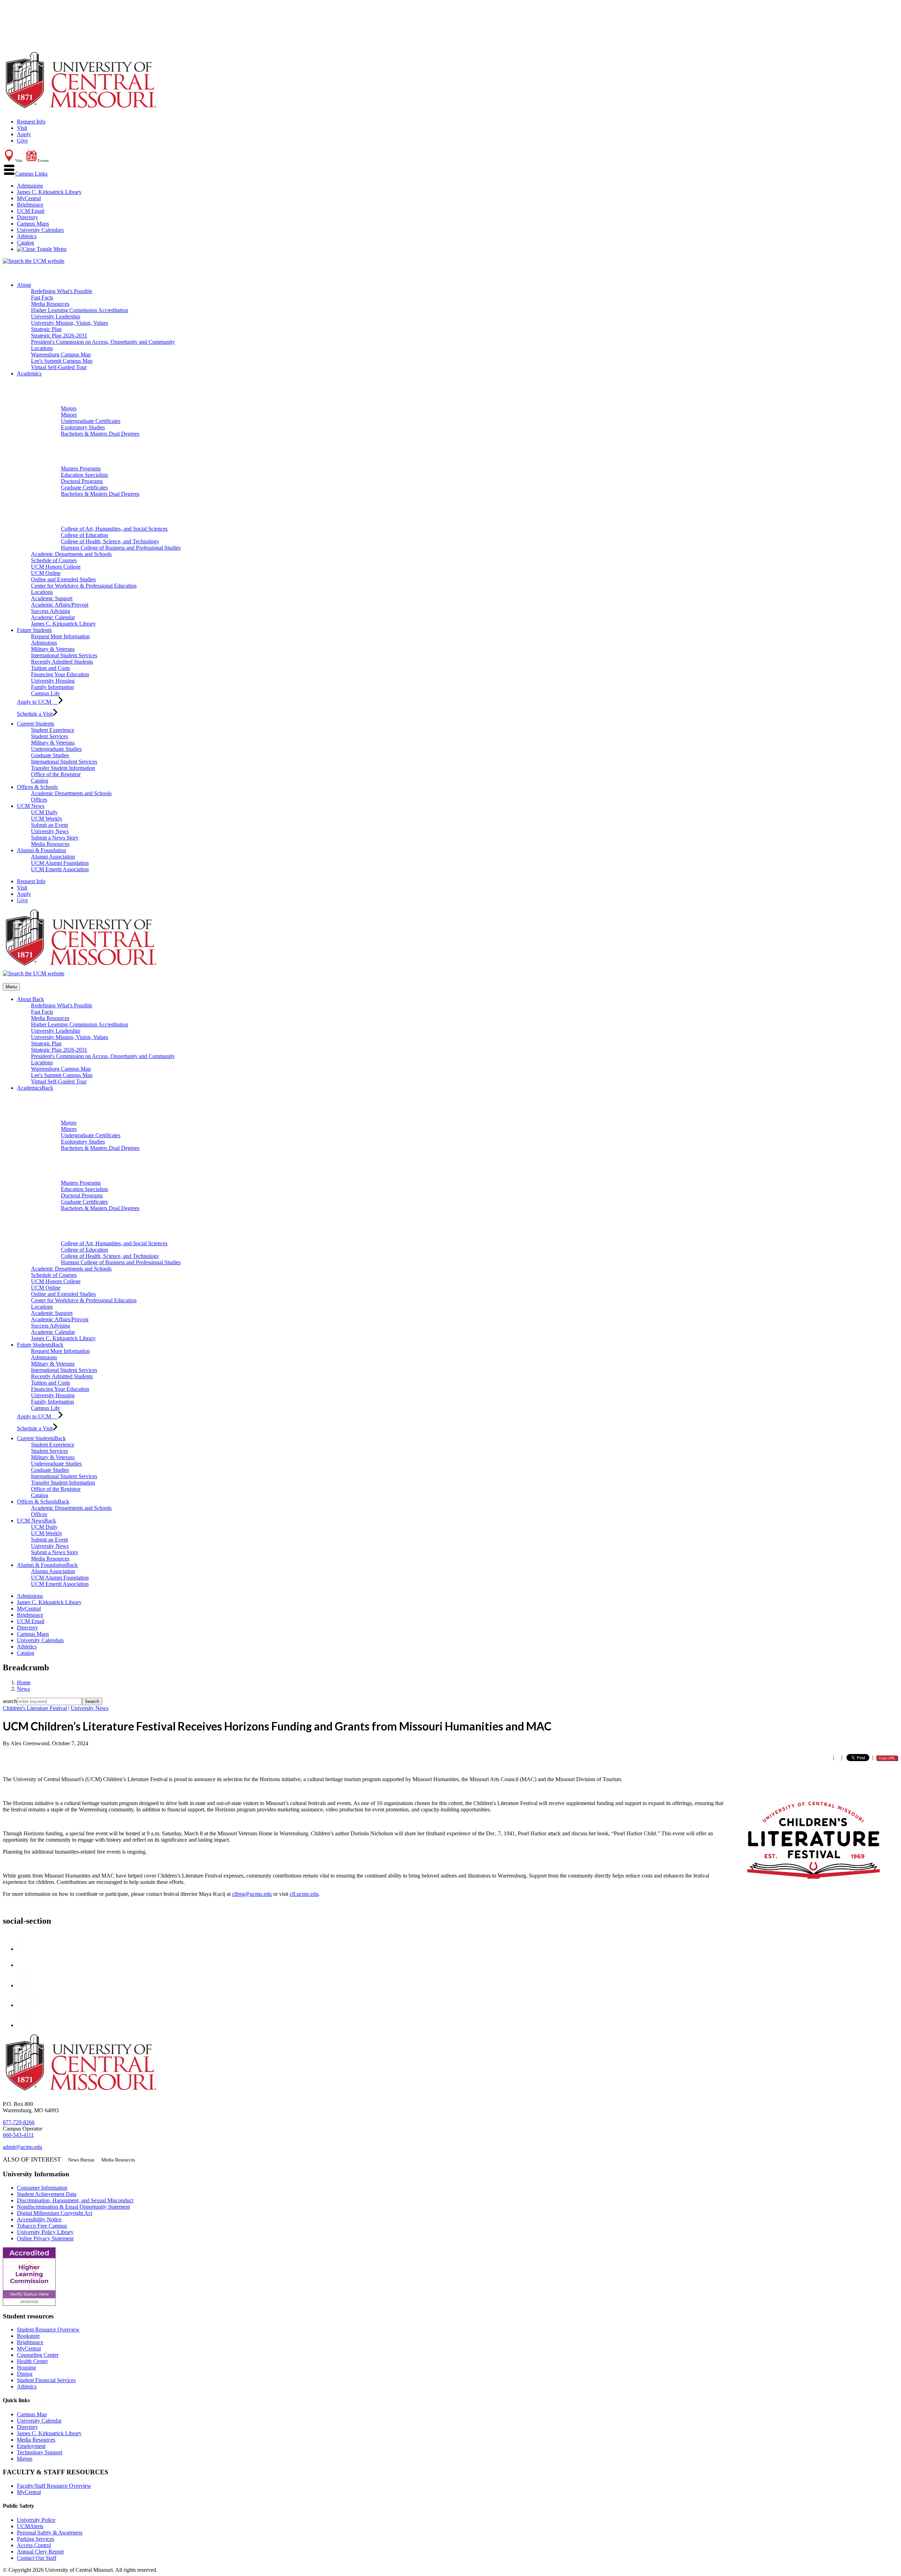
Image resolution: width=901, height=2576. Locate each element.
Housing (26, 2368)
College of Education (84, 535)
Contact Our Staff (37, 2558)
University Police (36, 2520)
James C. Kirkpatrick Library (49, 192)
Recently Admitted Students (62, 662)
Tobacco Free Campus (42, 2226)
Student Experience (53, 730)
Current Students (36, 724)
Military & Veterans (53, 649)
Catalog (26, 243)
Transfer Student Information (63, 768)
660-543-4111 (18, 2135)
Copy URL (887, 1758)
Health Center (32, 2361)
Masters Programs (81, 469)
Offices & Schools (37, 787)
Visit (22, 128)
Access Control (34, 2545)
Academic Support (52, 598)
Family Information (52, 687)
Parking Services (36, 2539)
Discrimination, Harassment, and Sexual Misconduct (75, 2200)
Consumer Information (42, 2188)
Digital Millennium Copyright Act (55, 2213)
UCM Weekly (47, 819)
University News (50, 831)
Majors (69, 408)
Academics (29, 374)
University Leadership (56, 317)
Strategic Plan (46, 329)
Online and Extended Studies (63, 579)
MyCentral (29, 198)
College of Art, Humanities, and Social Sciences (114, 529)
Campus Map (32, 2414)
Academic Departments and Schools (71, 554)
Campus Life (45, 693)
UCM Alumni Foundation (60, 863)
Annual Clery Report (40, 2552)
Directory (27, 217)
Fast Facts (42, 298)
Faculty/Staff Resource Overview (54, 2486)
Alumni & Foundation (42, 850)
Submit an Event (49, 825)
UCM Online (46, 573)
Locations (42, 348)
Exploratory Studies (83, 427)
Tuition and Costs (51, 668)
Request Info (31, 122)
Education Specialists (84, 475)
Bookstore (28, 2336)
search (10, 1701)
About (24, 285)
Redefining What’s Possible (62, 291)
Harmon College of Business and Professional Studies (121, 548)
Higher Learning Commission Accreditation (80, 310)
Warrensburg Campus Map (61, 355)
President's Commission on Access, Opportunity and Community (103, 342)
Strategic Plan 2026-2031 (59, 336)
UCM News (31, 806)
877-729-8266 (19, 2122)
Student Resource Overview (48, 2330)
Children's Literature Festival (35, 1708)
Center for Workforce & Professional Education (84, 586)
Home (24, 1682)
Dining (25, 2374)
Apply (24, 134)
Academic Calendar (53, 617)
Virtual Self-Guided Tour (59, 367)
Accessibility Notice (39, 2219)
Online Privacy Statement (45, 2238)
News (23, 1689)
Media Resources (50, 304)
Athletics (27, 236)
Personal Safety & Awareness (50, 2533)
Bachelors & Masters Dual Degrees (100, 434)
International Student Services (64, 655)
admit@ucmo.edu (23, 2147)
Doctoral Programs (82, 481)
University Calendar (39, 2421)
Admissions (30, 186)
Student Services (49, 736)
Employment (31, 2446)
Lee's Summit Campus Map (62, 361)
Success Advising (51, 611)
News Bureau (81, 2160)
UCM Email (31, 211)
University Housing (53, 681)
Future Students (34, 630)
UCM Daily (44, 812)
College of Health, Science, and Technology (110, 541)
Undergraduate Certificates (91, 421)
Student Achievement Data (47, 2194)
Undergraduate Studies (56, 749)
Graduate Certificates (84, 488)
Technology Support (40, 2452)
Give (22, 141)
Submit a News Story (55, 838)
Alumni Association (53, 857)
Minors (69, 415)
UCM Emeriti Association (60, 869)
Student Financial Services (46, 2380)
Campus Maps (33, 224)
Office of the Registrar (56, 774)
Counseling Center (38, 2355)
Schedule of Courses (54, 560)
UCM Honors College (56, 567)
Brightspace (30, 205)
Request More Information (60, 636)
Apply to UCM (37, 702)
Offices (39, 800)
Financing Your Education (60, 674)
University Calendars (40, 230)
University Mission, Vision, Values (70, 323)
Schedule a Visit (35, 714)
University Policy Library (45, 2232)
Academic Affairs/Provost (60, 605)
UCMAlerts (30, 2526)
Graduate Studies (50, 755)
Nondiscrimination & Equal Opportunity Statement (73, 2207)
